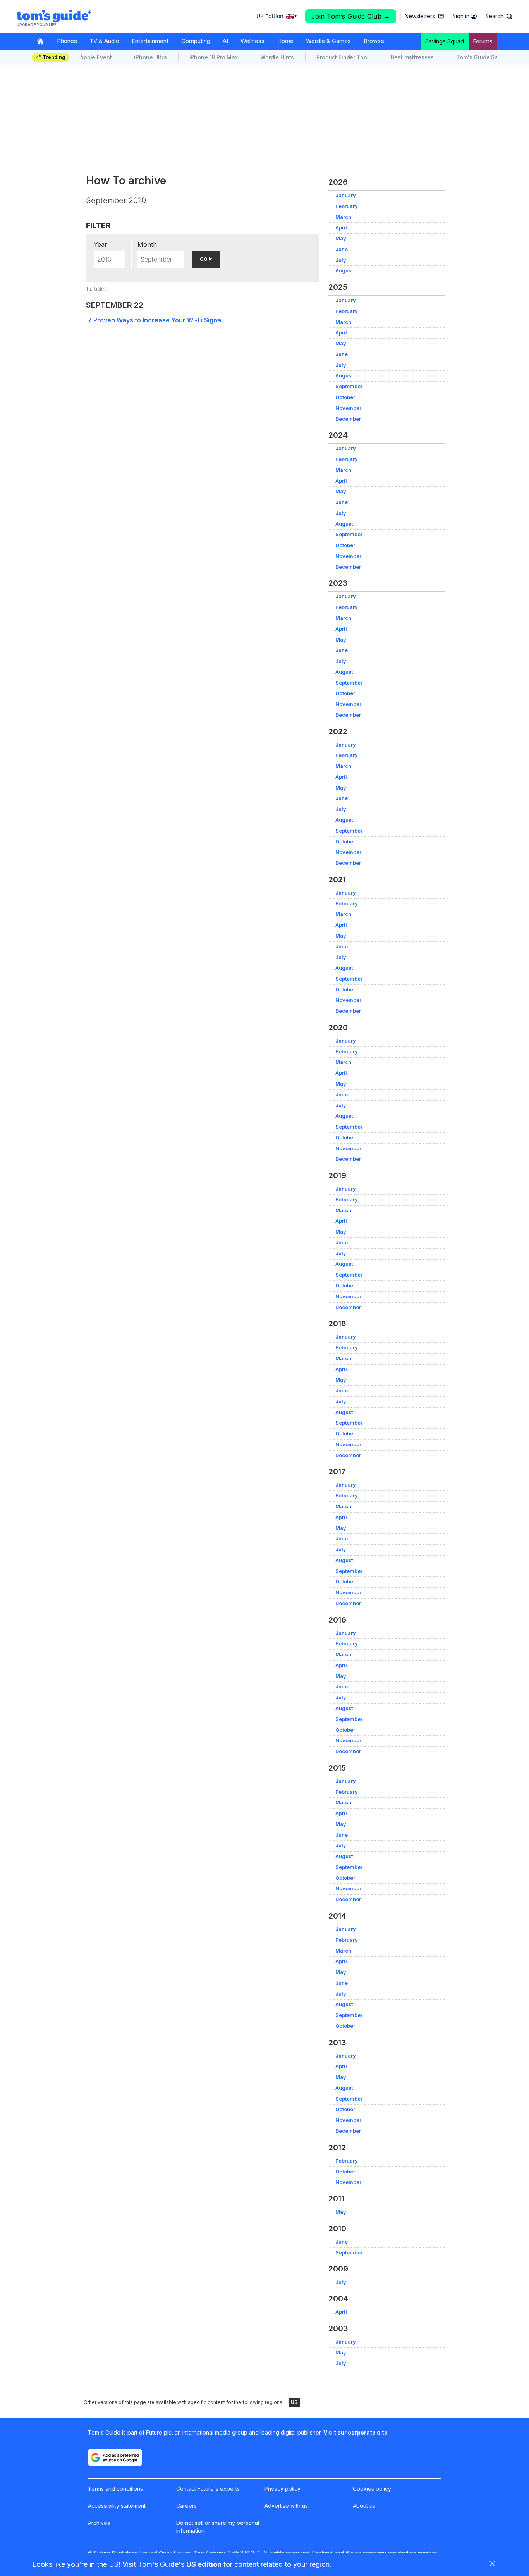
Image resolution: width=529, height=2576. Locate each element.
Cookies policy (372, 2489)
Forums (483, 41)
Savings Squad (445, 41)
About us (364, 2506)
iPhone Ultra (150, 57)
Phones (67, 41)
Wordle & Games (328, 41)
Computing (196, 41)
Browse (374, 41)
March (343, 217)
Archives (99, 2523)
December (348, 419)
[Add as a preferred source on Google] (115, 2457)
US (294, 2402)
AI (225, 41)
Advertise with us (286, 2506)
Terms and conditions (115, 2489)
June (342, 249)
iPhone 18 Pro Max (214, 57)
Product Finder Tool (342, 57)
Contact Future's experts (208, 2489)
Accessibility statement (117, 2506)
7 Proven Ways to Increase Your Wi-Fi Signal (155, 320)
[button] (499, 16)
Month (147, 244)
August (344, 271)
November (348, 408)
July (341, 260)
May (341, 238)
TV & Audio (104, 41)
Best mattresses (412, 57)
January (346, 195)
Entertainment (150, 41)
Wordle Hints (277, 57)
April (341, 228)
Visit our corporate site (356, 2432)
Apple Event (96, 57)
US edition (204, 2564)
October (345, 397)
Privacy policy (283, 2489)
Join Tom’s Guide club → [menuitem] (351, 16)
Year (100, 244)
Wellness (252, 41)
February (347, 206)
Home (285, 41)
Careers (186, 2506)
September (349, 386)
